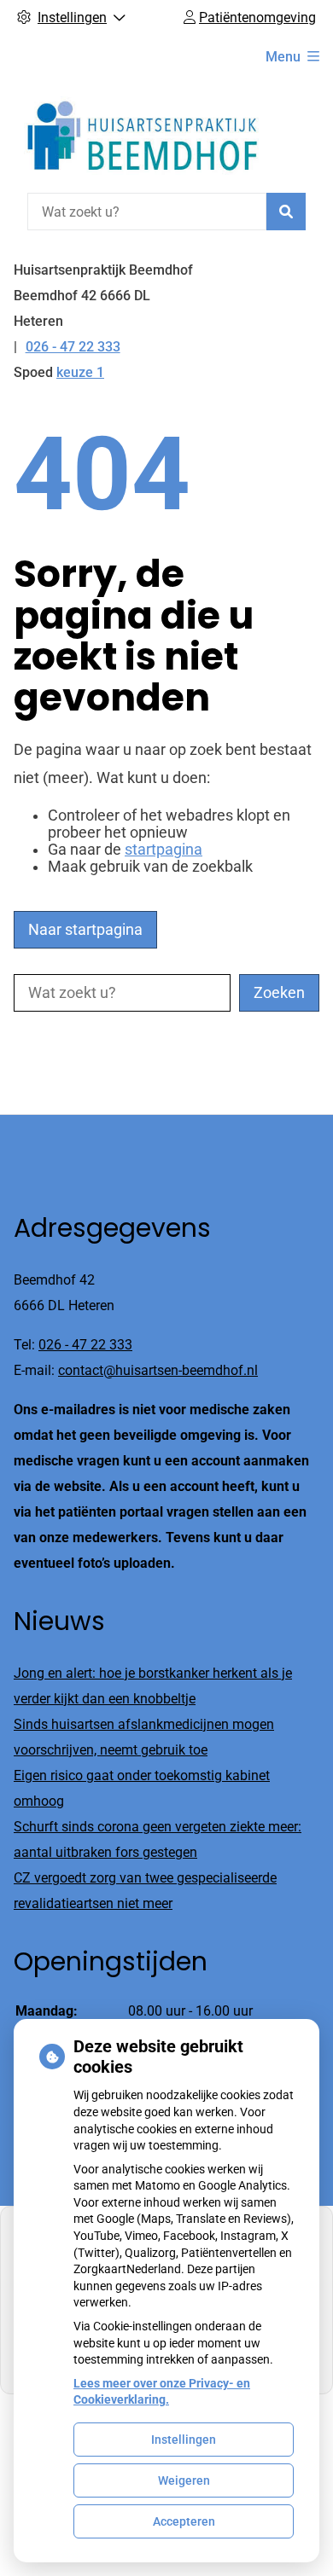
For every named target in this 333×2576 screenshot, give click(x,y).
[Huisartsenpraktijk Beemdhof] (142, 133)
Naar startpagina (85, 930)
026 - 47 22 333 (85, 1345)
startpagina (164, 850)
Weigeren (184, 2480)
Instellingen (184, 2440)
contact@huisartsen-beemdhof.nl (158, 1370)
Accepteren (184, 2521)
